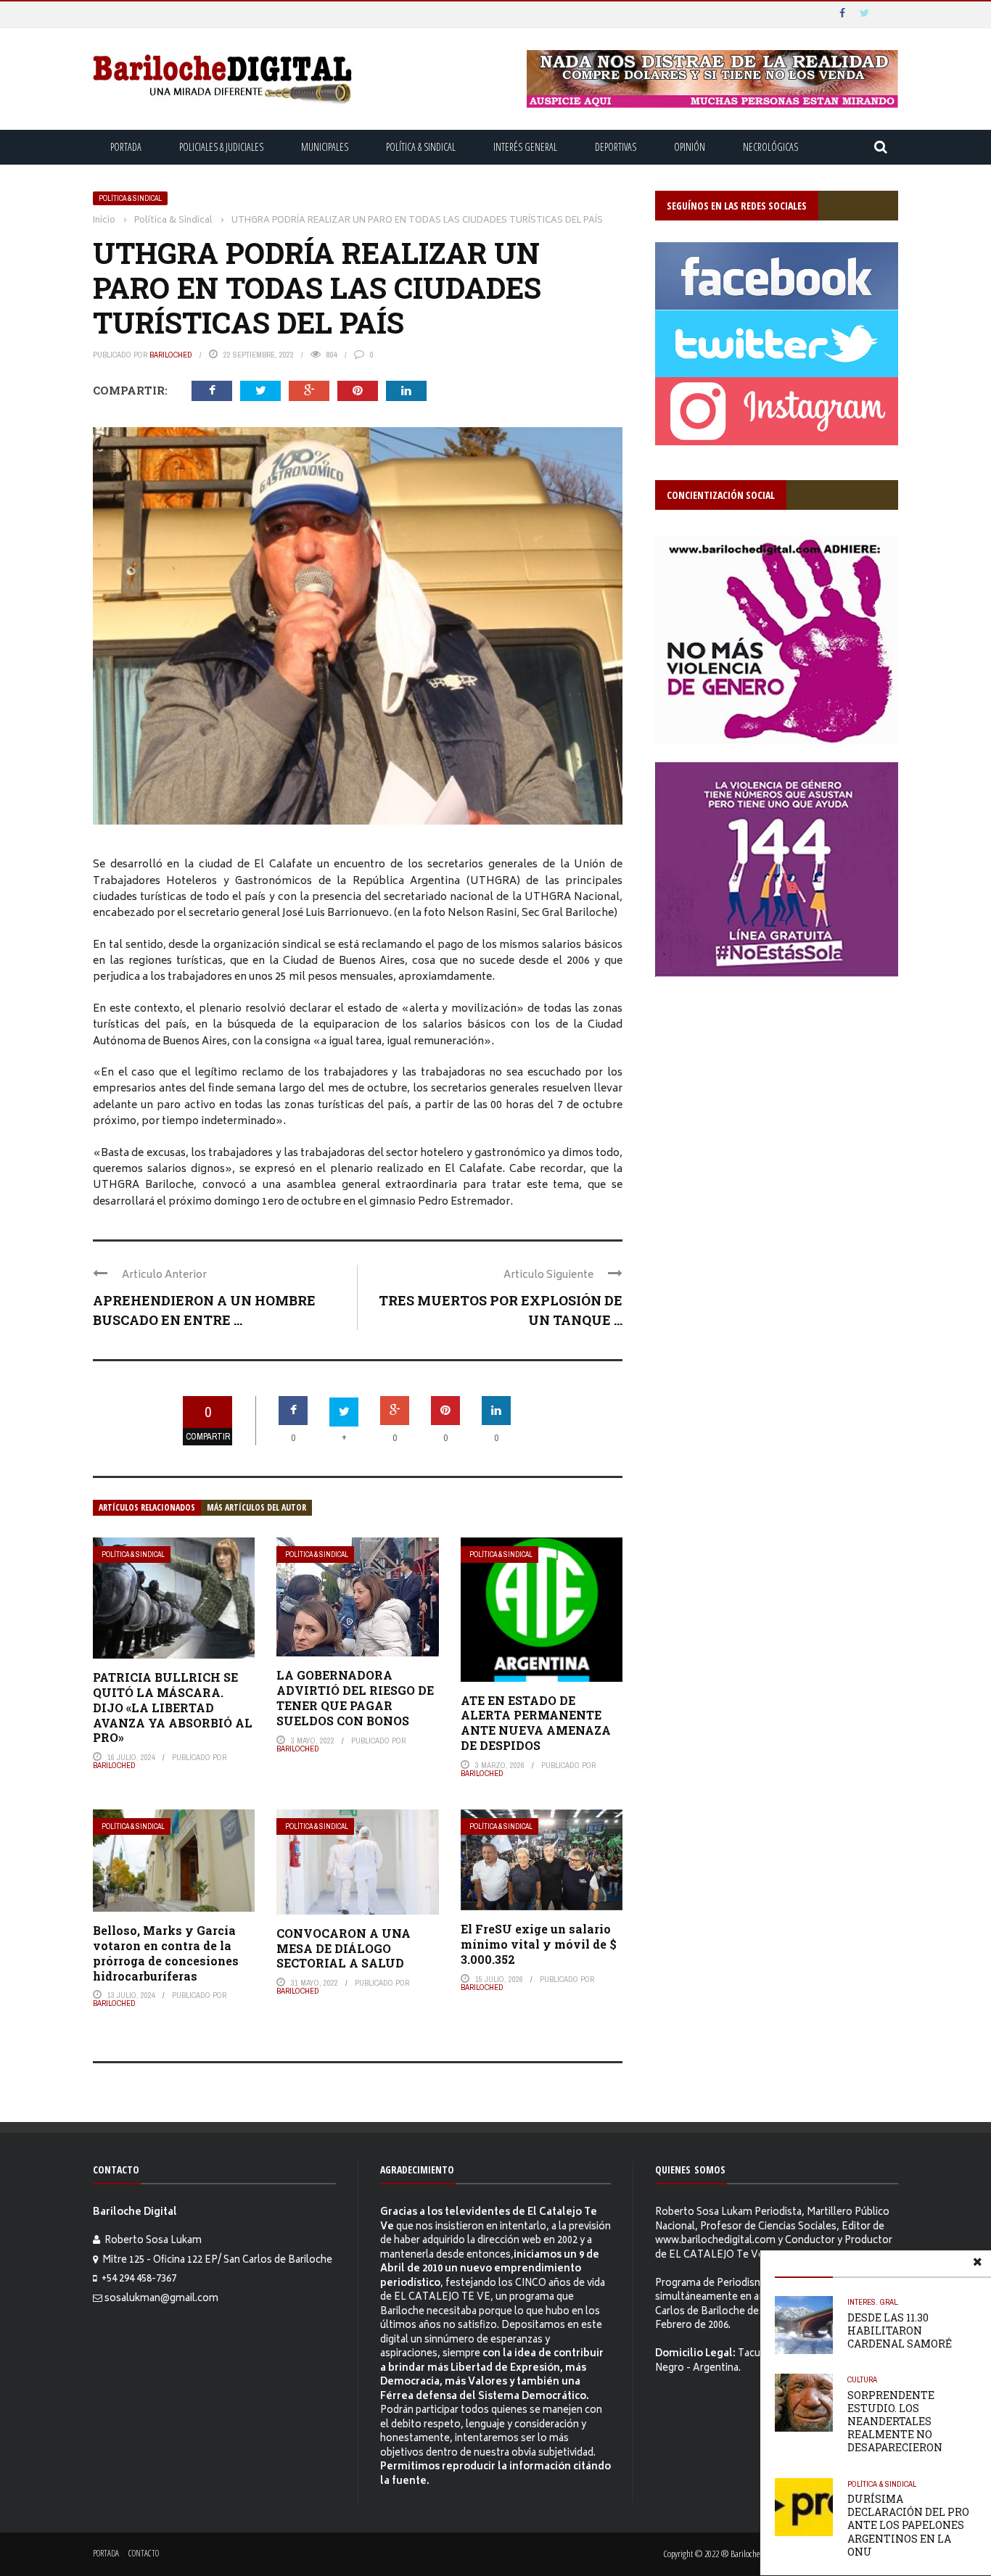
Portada (126, 147)
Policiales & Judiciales (221, 147)
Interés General (525, 147)
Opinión (690, 147)
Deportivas (616, 147)
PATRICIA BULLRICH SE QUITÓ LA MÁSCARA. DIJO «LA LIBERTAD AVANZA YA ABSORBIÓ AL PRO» (173, 1707)
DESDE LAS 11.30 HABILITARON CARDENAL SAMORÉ (900, 2331)
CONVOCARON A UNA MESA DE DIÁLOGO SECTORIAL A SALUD (344, 1948)
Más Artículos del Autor (256, 1507)
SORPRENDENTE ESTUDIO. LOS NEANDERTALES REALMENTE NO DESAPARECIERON (895, 2422)
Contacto (144, 2553)
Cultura (862, 2379)
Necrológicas (770, 147)
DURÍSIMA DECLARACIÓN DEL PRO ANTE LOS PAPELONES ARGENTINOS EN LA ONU (908, 2525)
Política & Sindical (421, 147)
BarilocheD (171, 355)
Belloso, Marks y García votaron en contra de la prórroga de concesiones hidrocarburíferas (166, 1953)
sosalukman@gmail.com (161, 2299)
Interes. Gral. (873, 2302)
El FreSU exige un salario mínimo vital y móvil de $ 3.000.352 (539, 1944)
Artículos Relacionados (147, 1507)
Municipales (325, 147)
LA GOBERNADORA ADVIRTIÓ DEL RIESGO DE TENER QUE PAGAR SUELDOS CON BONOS (355, 1697)
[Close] (977, 2264)
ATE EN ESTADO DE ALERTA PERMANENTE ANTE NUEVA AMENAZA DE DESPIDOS (536, 1723)
